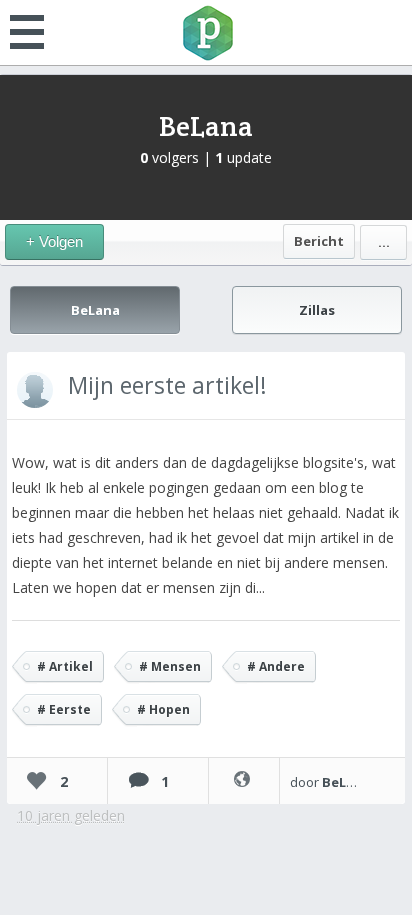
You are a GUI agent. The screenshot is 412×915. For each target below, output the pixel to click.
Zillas (317, 310)
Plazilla (206, 33)
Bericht (319, 241)
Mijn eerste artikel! (167, 385)
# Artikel (65, 666)
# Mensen (170, 666)
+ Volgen (54, 241)
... (384, 242)
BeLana (206, 126)
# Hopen (163, 709)
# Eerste (64, 709)
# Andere (276, 666)
